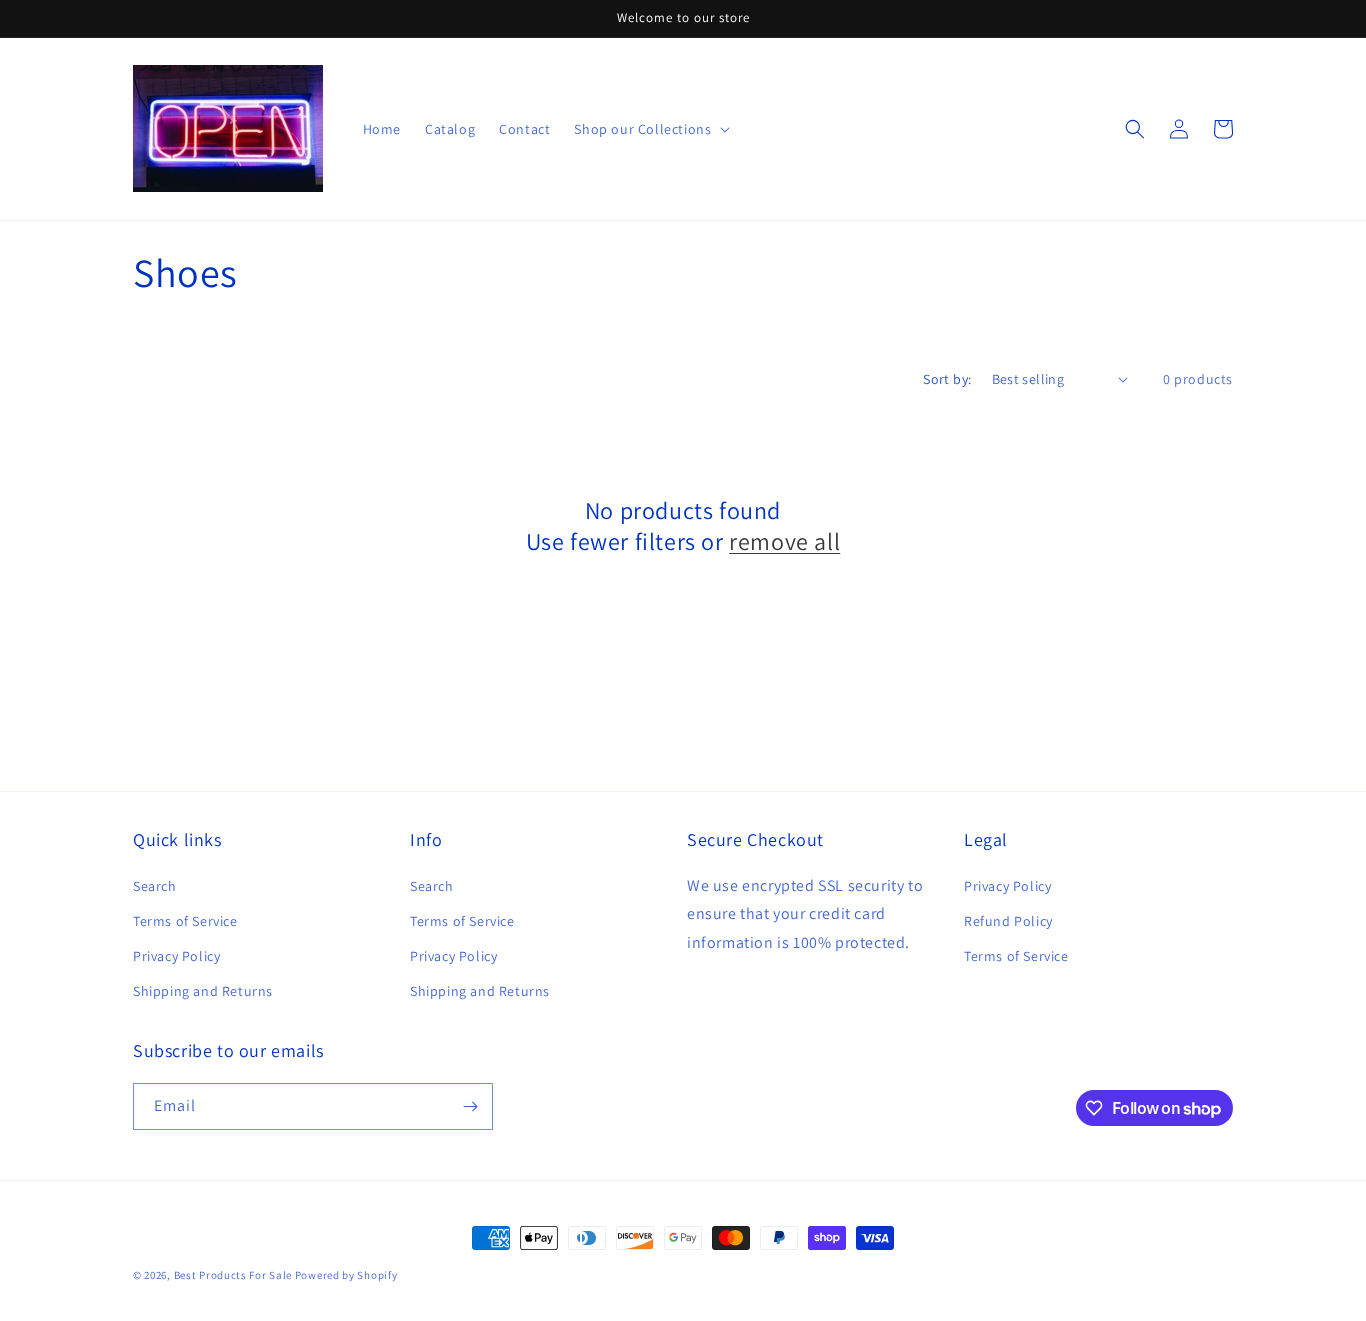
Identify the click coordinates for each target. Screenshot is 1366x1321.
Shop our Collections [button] (642, 129)
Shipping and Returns (203, 991)
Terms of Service (185, 921)
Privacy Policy (176, 956)
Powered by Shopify (346, 1275)
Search (155, 886)
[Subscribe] (470, 1106)
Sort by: (947, 379)
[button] (1135, 129)
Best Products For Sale (233, 1275)
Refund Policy (1008, 921)
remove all (784, 541)
